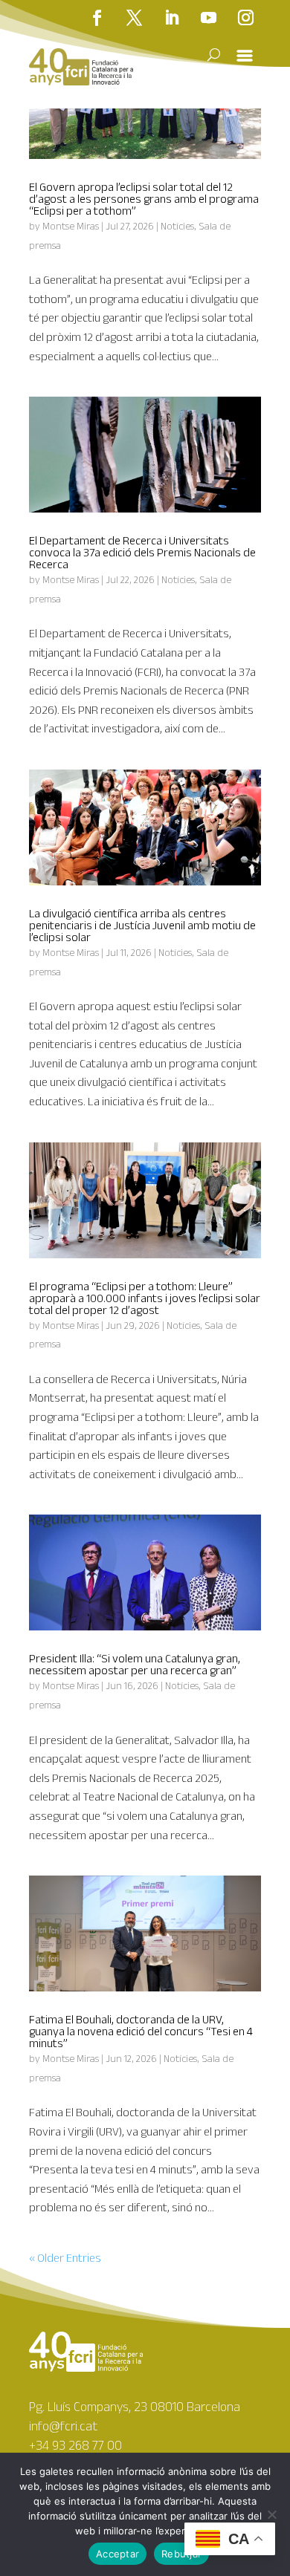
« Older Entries (65, 2258)
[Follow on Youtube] (208, 18)
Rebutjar (181, 2554)
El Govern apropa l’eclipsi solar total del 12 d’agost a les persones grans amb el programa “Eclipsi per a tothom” (144, 199)
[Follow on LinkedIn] (171, 18)
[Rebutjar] (271, 2514)
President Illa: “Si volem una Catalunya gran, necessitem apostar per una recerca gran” (135, 1664)
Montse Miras (71, 226)
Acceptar (117, 2554)
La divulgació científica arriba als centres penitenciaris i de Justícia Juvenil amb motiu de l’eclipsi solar (142, 925)
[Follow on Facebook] (97, 18)
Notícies (177, 226)
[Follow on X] (134, 18)
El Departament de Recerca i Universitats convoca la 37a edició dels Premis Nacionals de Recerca (142, 552)
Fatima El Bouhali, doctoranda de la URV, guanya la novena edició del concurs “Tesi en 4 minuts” (141, 2031)
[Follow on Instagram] (245, 18)
